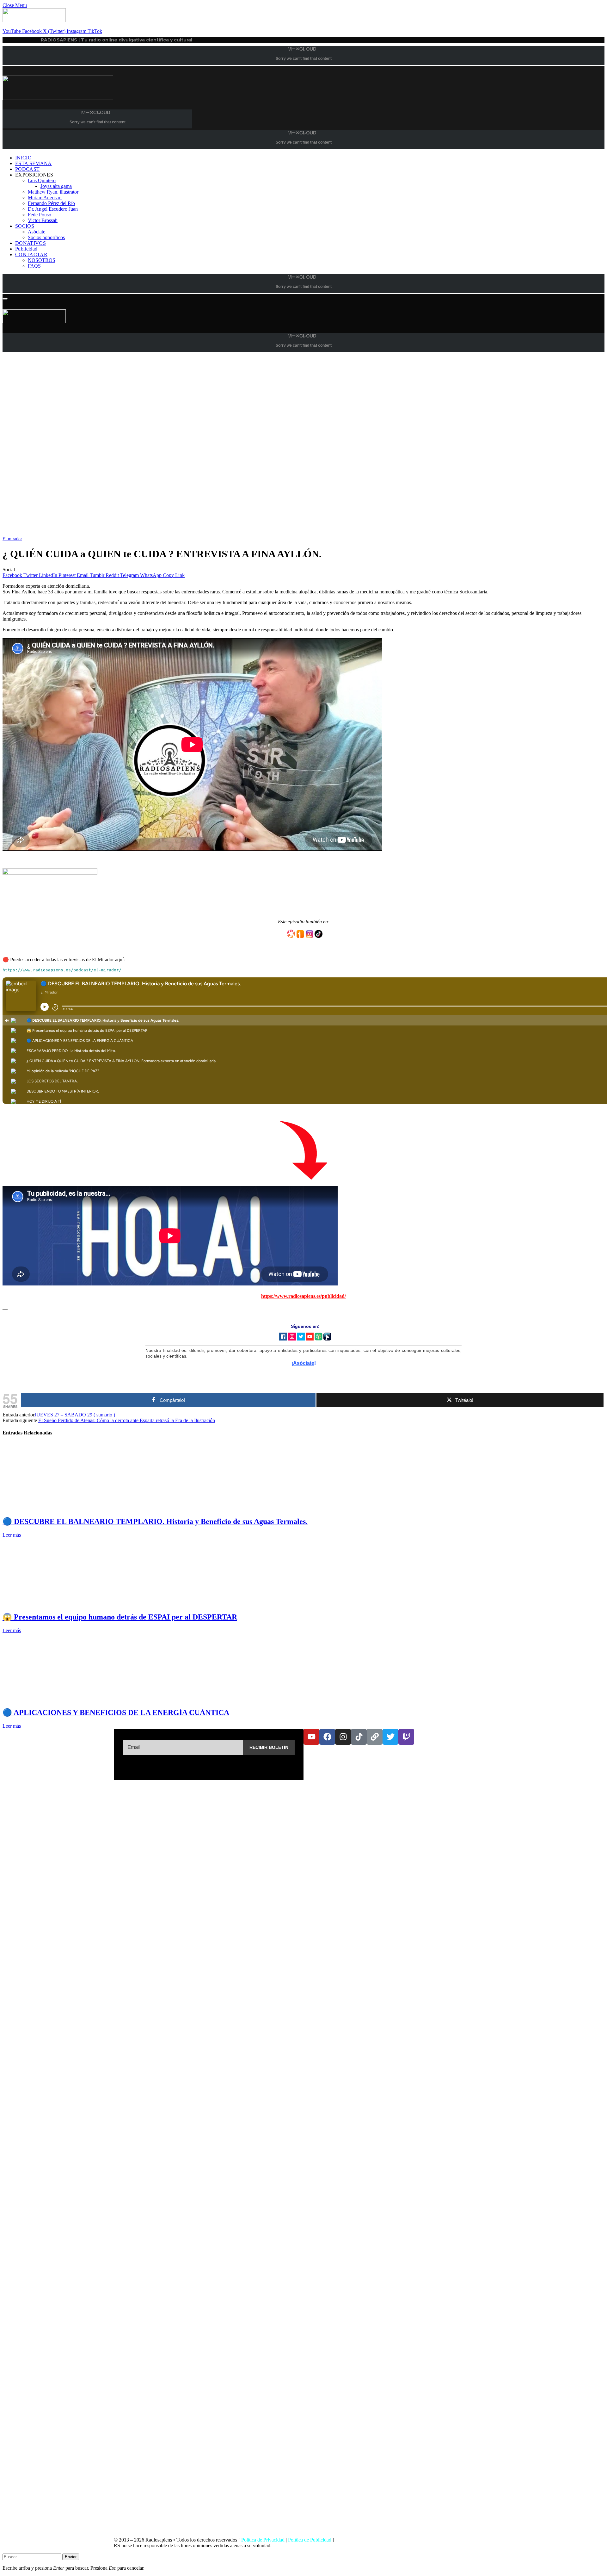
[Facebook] (327, 1737)
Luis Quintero (42, 180)
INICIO (23, 158)
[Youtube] (311, 1737)
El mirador (12, 539)
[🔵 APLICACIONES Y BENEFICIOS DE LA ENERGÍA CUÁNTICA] (62, 1699)
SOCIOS (25, 226)
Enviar (71, 2557)
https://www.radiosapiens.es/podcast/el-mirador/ (62, 970)
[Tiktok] (359, 1737)
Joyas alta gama (56, 186)
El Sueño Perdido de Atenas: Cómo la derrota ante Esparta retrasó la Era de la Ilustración (127, 1420)
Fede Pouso (40, 215)
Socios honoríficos (46, 237)
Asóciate (37, 232)
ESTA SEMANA (34, 163)
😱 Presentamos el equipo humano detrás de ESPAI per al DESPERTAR (120, 1617)
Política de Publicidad (310, 2540)
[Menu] (5, 299)
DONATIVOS (31, 243)
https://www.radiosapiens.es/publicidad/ (303, 1296)
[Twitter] (390, 1737)
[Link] (375, 1737)
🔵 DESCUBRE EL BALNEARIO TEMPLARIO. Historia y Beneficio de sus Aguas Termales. (155, 1521)
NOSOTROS (42, 260)
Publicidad (26, 249)
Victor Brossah (43, 220)
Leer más (12, 1535)
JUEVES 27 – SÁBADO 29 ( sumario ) (75, 1415)
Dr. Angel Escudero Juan (53, 209)
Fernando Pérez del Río (51, 203)
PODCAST (27, 169)
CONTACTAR (31, 254)
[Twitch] (406, 1737)
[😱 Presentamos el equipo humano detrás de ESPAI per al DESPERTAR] (62, 1603)
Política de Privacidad (263, 2540)
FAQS (34, 266)
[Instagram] (343, 1737)
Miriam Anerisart (45, 198)
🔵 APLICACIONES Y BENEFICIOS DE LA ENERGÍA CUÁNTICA (116, 1712)
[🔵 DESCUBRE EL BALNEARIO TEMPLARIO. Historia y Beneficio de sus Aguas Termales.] (62, 1508)
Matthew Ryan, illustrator (53, 192)
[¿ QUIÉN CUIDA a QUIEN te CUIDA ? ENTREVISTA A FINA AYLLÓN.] (192, 533)
